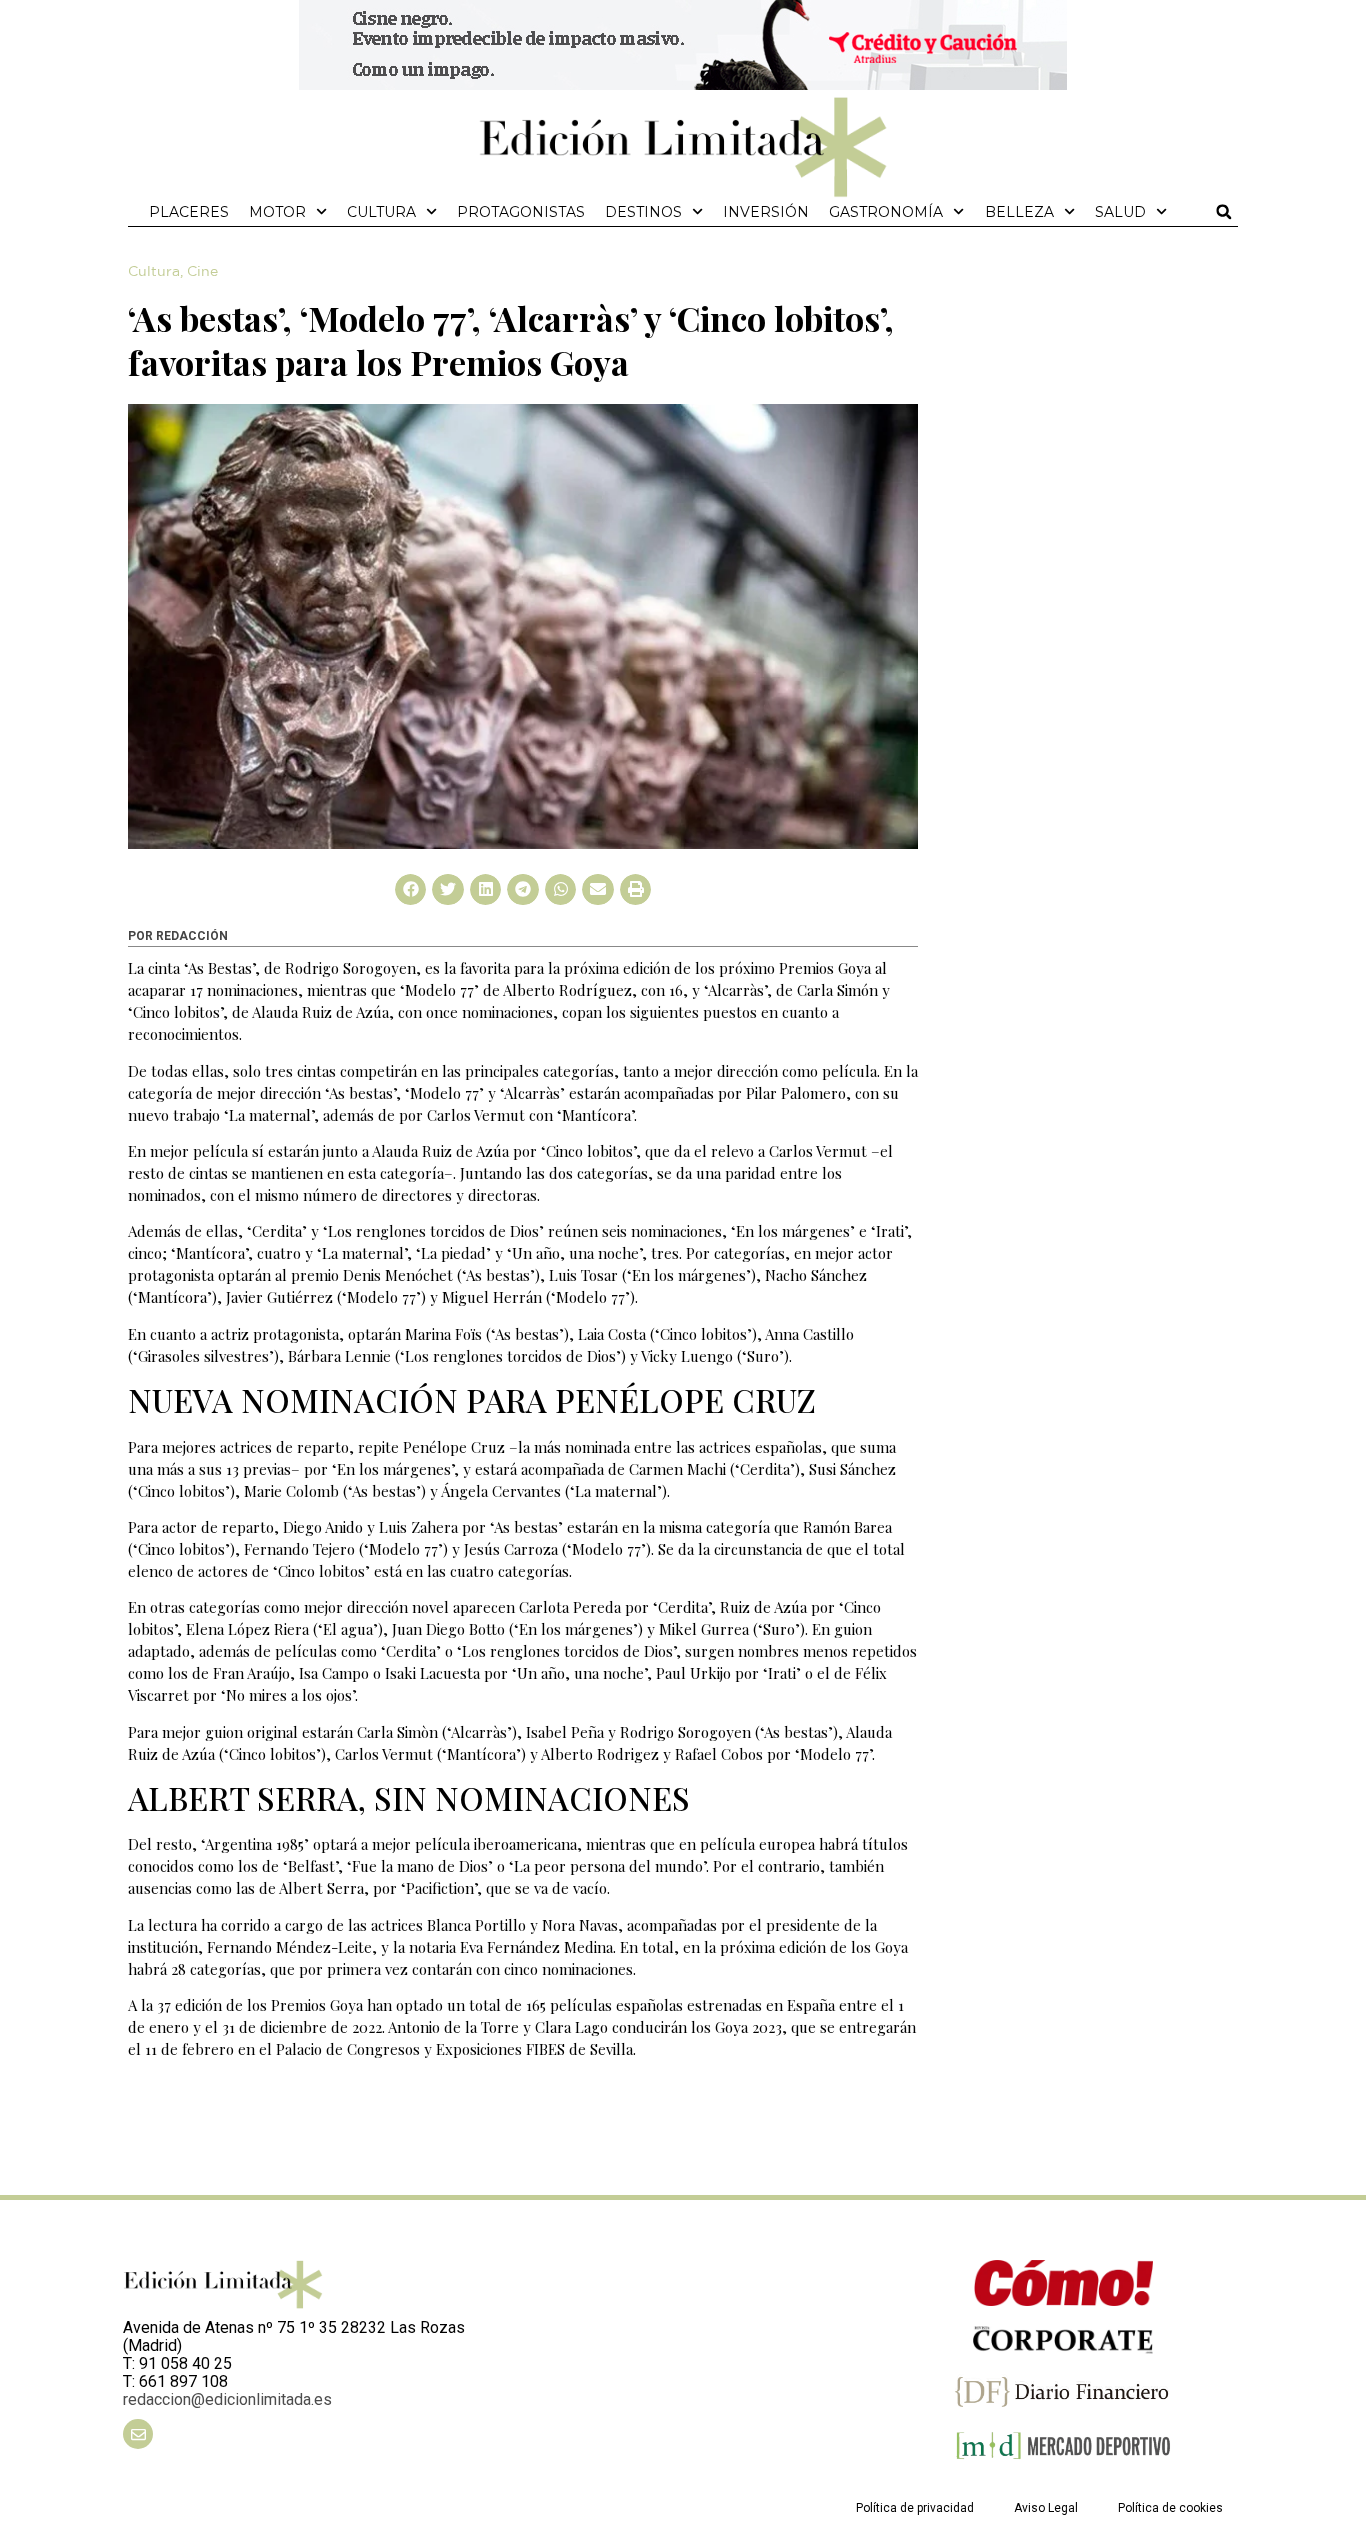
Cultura (381, 212)
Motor (277, 212)
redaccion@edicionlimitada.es (227, 2399)
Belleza (1019, 212)
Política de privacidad (915, 2508)
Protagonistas (521, 212)
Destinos (643, 212)
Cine (202, 272)
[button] (1224, 212)
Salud (1120, 212)
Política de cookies (1170, 2508)
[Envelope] (138, 2434)
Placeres (189, 212)
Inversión (766, 212)
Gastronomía (886, 212)
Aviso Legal (1046, 2508)
